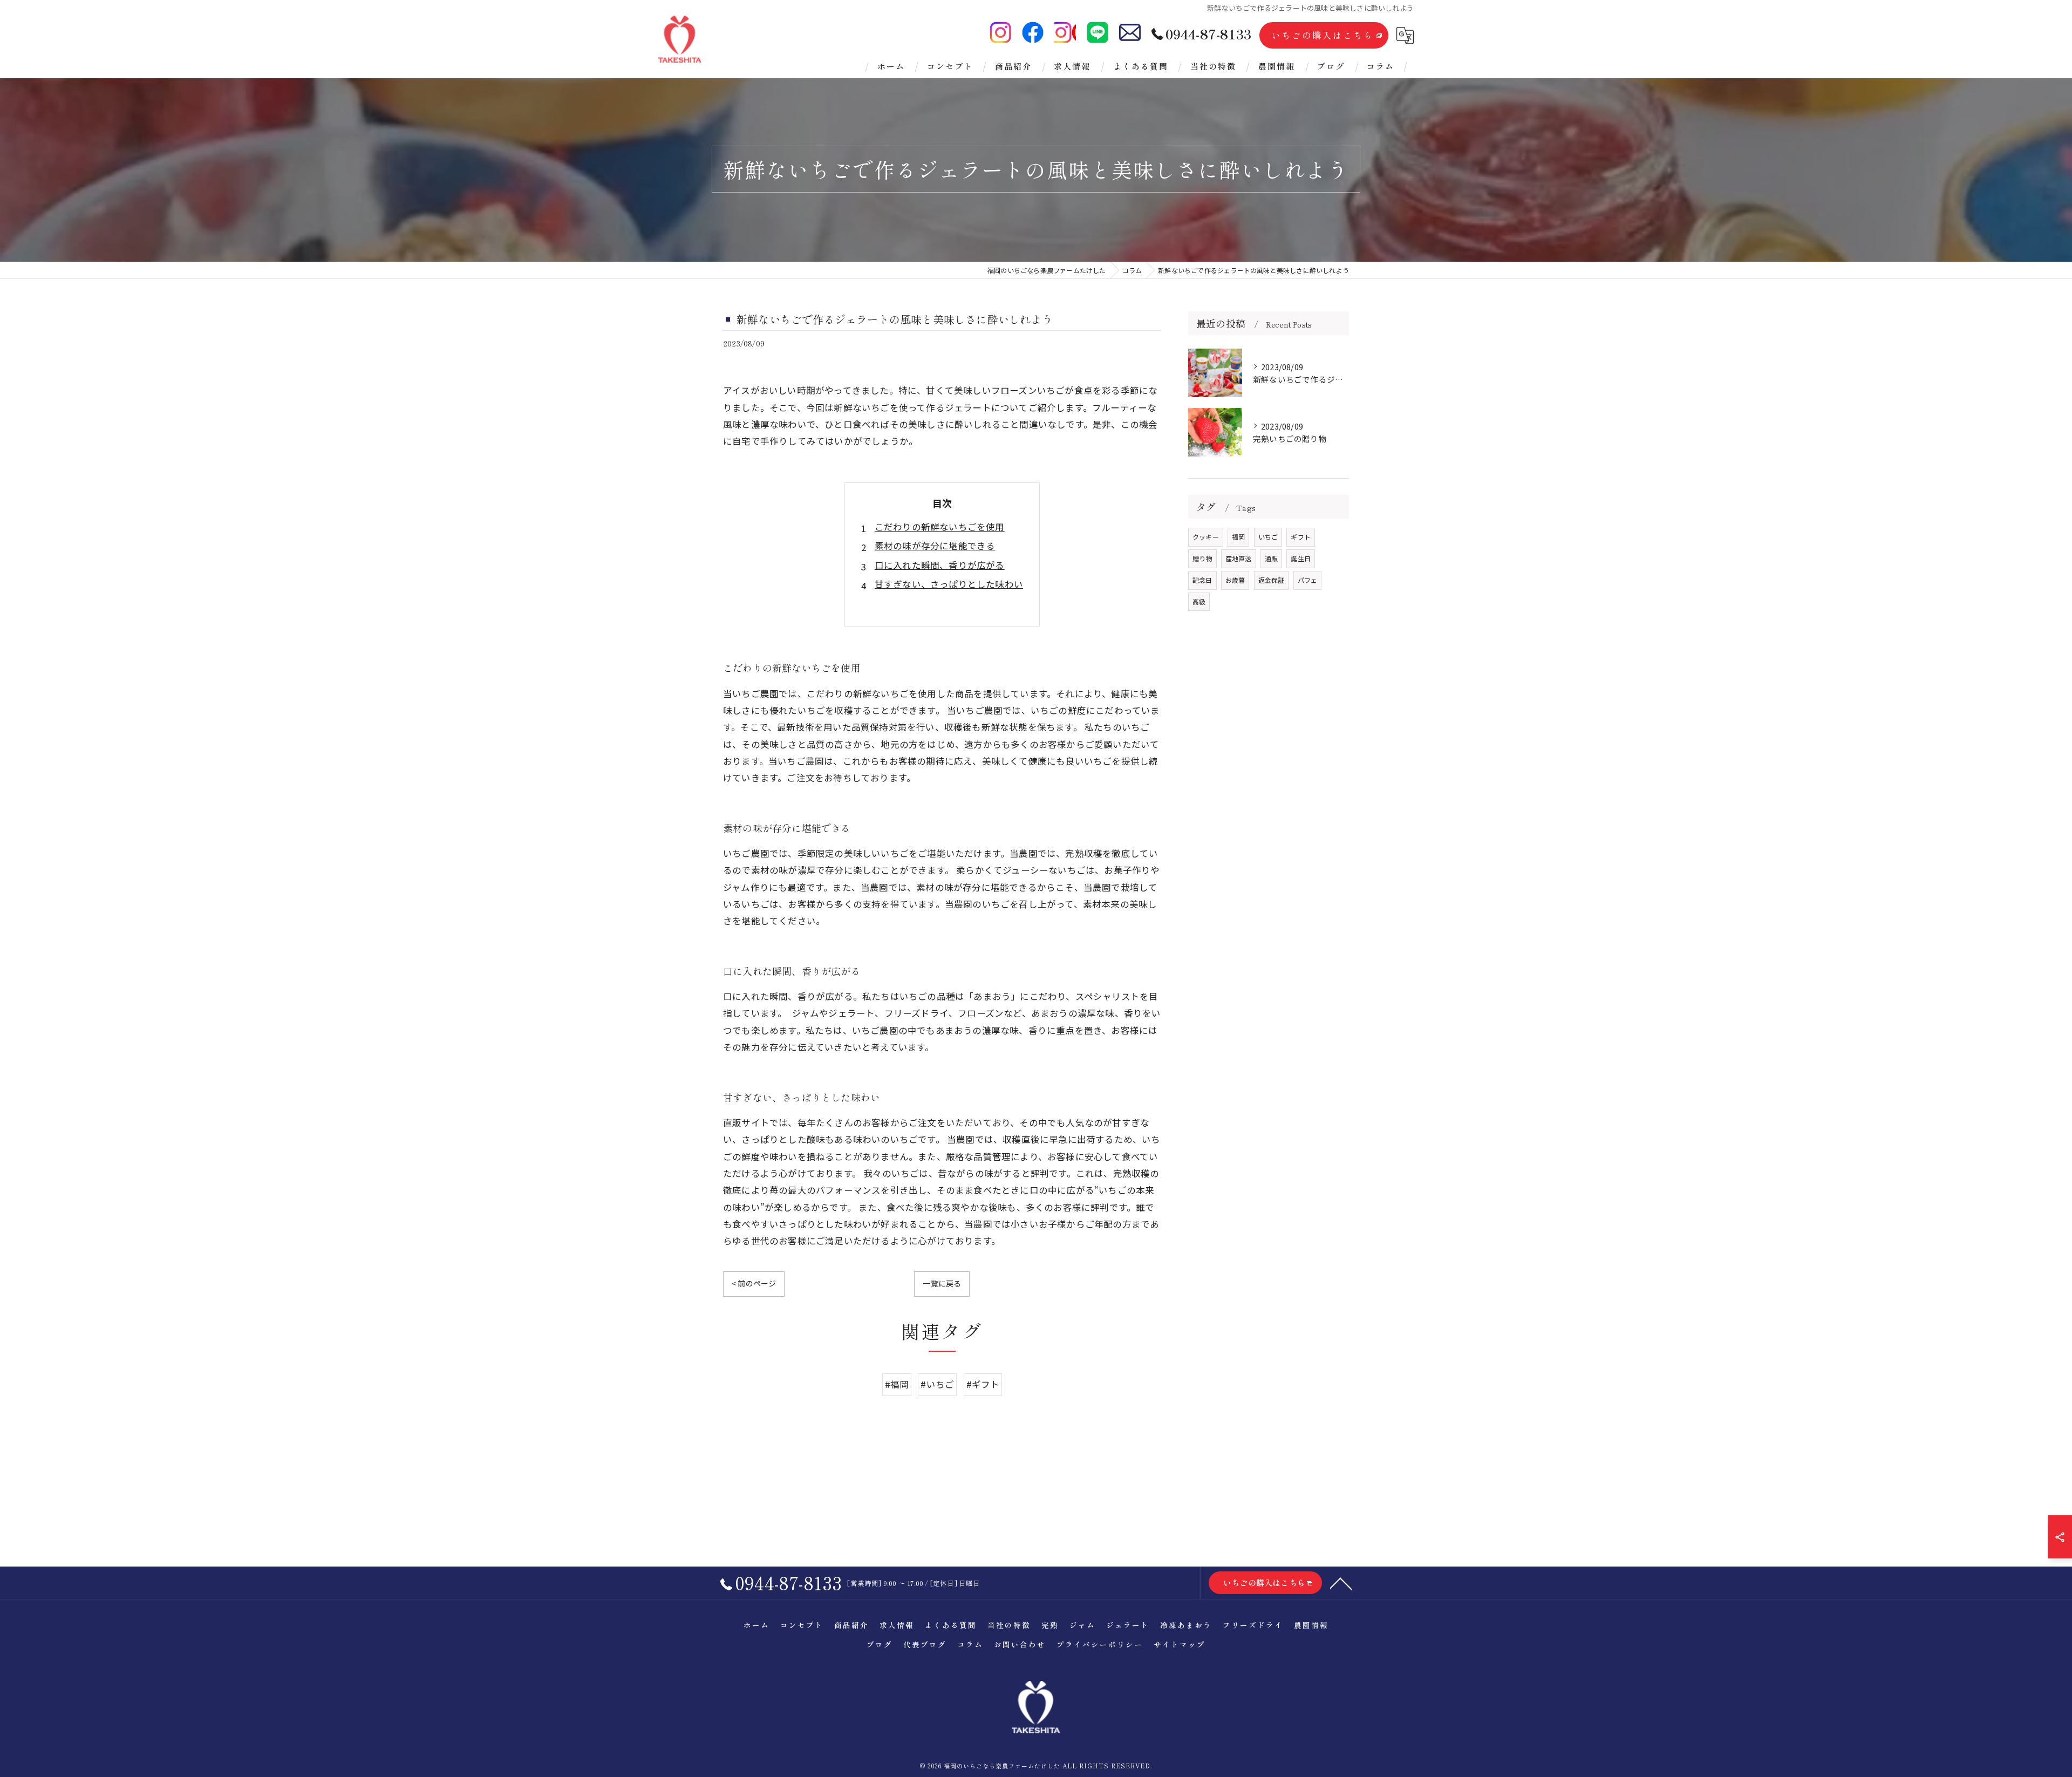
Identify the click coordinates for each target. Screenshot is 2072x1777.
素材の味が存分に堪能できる (935, 546)
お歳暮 (1235, 580)
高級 (1199, 601)
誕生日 (1301, 558)
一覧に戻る (942, 1283)
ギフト (1301, 537)
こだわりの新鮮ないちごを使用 (940, 527)
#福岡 (897, 1384)
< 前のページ (754, 1283)
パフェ (1308, 580)
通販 (1271, 558)
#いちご (937, 1384)
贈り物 (1202, 558)
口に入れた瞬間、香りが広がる (940, 565)
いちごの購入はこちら (1323, 35)
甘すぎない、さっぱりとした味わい (949, 584)
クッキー (1206, 537)
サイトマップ (1180, 1644)
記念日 (1202, 580)
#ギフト (983, 1384)
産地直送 (1239, 558)
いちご (1268, 537)
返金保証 (1272, 580)
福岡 (1238, 537)
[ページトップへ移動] (1341, 1583)
